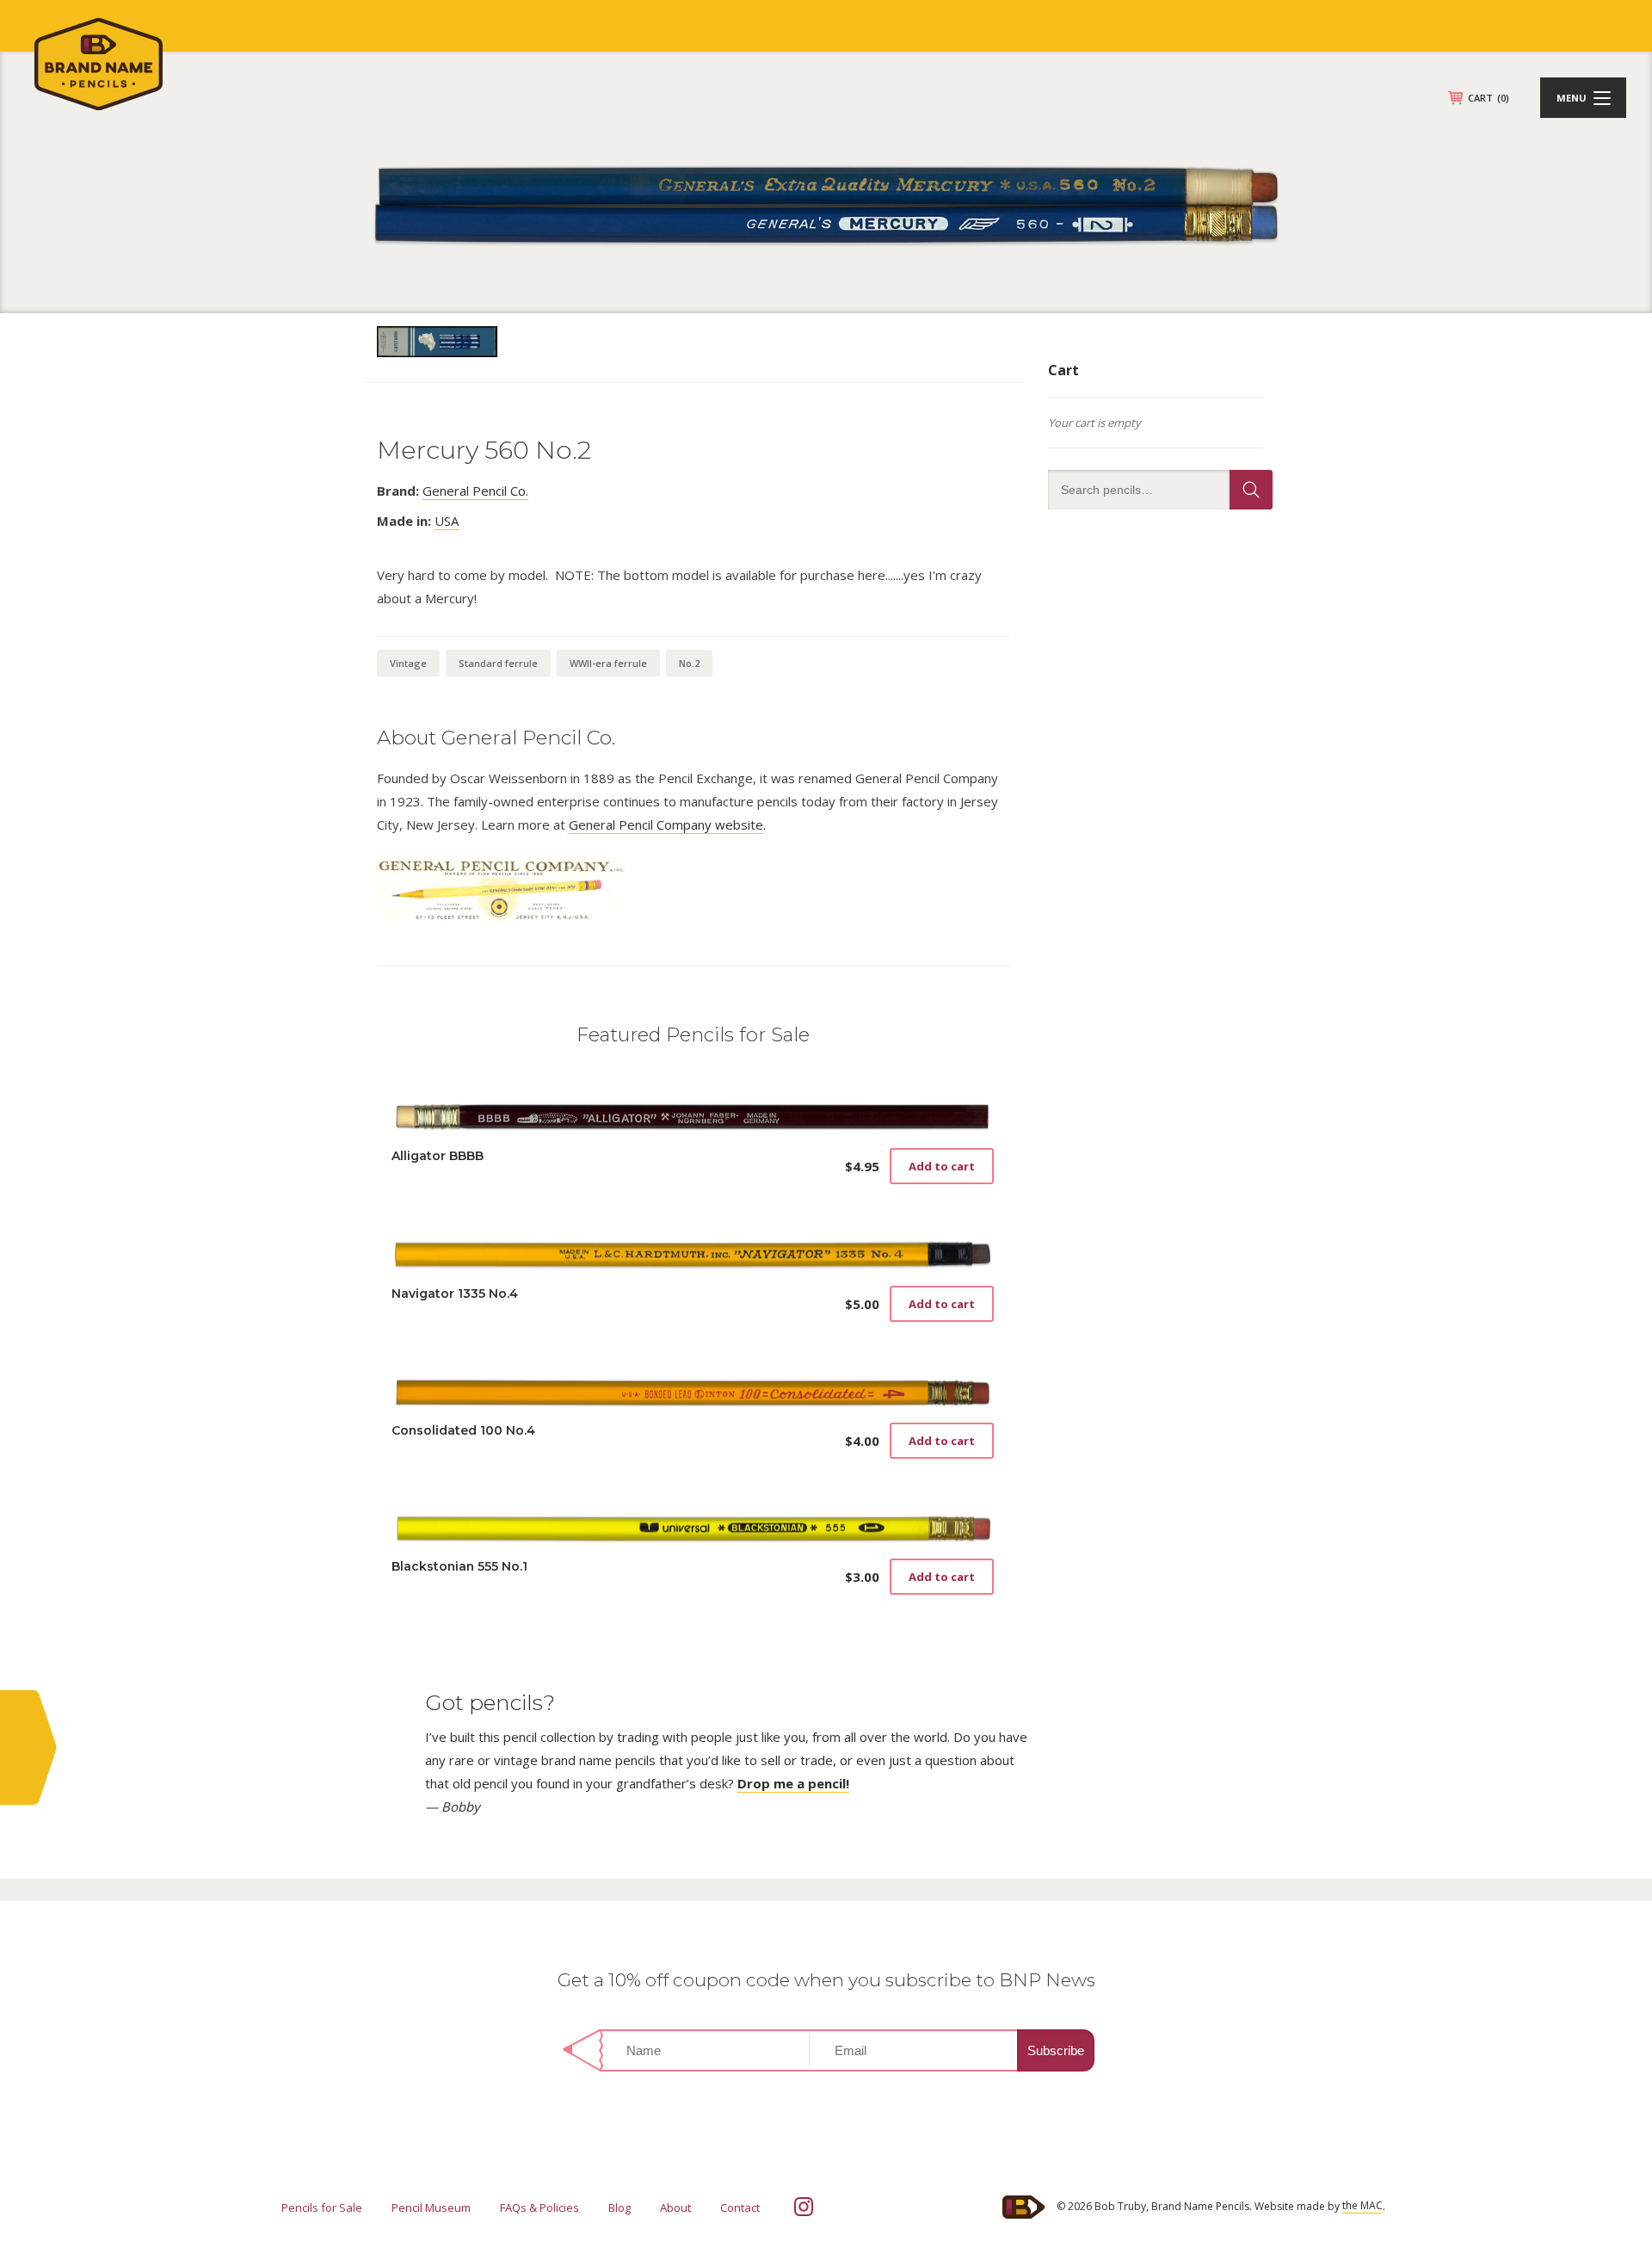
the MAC (1362, 2205)
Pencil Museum (431, 2208)
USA (447, 521)
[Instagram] (804, 2207)
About (675, 2208)
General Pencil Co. (475, 491)
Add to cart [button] (942, 1166)
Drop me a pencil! (793, 1783)
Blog (619, 2208)
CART (1489, 98)
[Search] (1251, 490)
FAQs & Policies (539, 2208)
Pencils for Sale (322, 2208)
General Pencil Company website (666, 824)
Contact (740, 2208)
